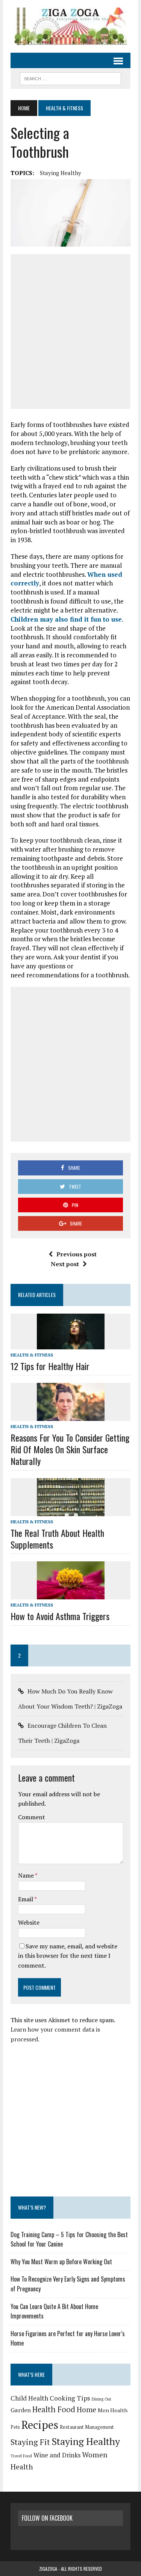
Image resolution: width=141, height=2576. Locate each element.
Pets (15, 2427)
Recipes (40, 2425)
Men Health (113, 2410)
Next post (65, 1264)
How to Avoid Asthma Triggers (60, 1616)
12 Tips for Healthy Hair (50, 1366)
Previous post (77, 1254)
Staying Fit (30, 2442)
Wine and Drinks (57, 2455)
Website (29, 1922)
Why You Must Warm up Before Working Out (61, 2262)
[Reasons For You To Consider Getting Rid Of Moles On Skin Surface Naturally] (71, 1416)
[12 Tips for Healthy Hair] (71, 1344)
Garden (21, 2410)
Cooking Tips (70, 2398)
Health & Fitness (32, 1355)
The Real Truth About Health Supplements (57, 1539)
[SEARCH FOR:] (70, 78)
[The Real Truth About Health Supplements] (71, 1511)
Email (26, 1899)
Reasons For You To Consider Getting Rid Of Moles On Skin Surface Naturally (70, 1449)
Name (27, 1875)
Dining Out (102, 2399)
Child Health (29, 2398)
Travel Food (21, 2456)
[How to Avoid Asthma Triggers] (71, 1594)
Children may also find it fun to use (66, 619)
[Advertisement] (70, 332)
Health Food (54, 2409)
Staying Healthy (61, 173)
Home (86, 2409)
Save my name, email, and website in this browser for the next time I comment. (68, 1956)
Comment (32, 1817)
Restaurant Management (87, 2427)
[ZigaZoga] (70, 26)
